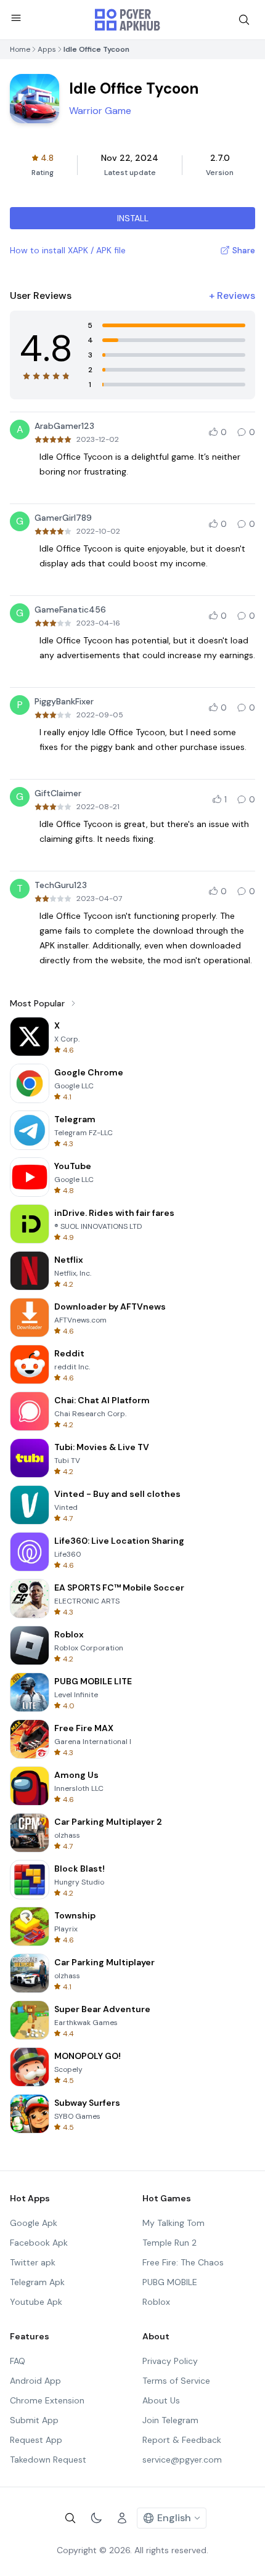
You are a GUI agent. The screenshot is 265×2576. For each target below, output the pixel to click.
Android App (35, 2381)
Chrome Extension (47, 2400)
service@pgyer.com (182, 2460)
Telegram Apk (37, 2282)
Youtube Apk (36, 2302)
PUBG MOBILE (170, 2282)
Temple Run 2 (169, 2243)
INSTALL (133, 218)
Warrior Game (100, 111)
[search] (244, 20)
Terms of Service (176, 2381)
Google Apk (34, 2223)
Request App (36, 2440)
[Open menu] (16, 18)
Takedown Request (48, 2460)
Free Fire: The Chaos (183, 2262)
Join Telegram (170, 2420)
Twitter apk (33, 2262)
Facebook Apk (39, 2243)
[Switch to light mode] (96, 2518)
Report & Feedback (182, 2440)
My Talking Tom (173, 2223)
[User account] (122, 2518)
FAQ (18, 2361)
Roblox (156, 2302)
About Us (161, 2400)
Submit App (34, 2420)
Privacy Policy (170, 2361)
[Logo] (128, 20)
